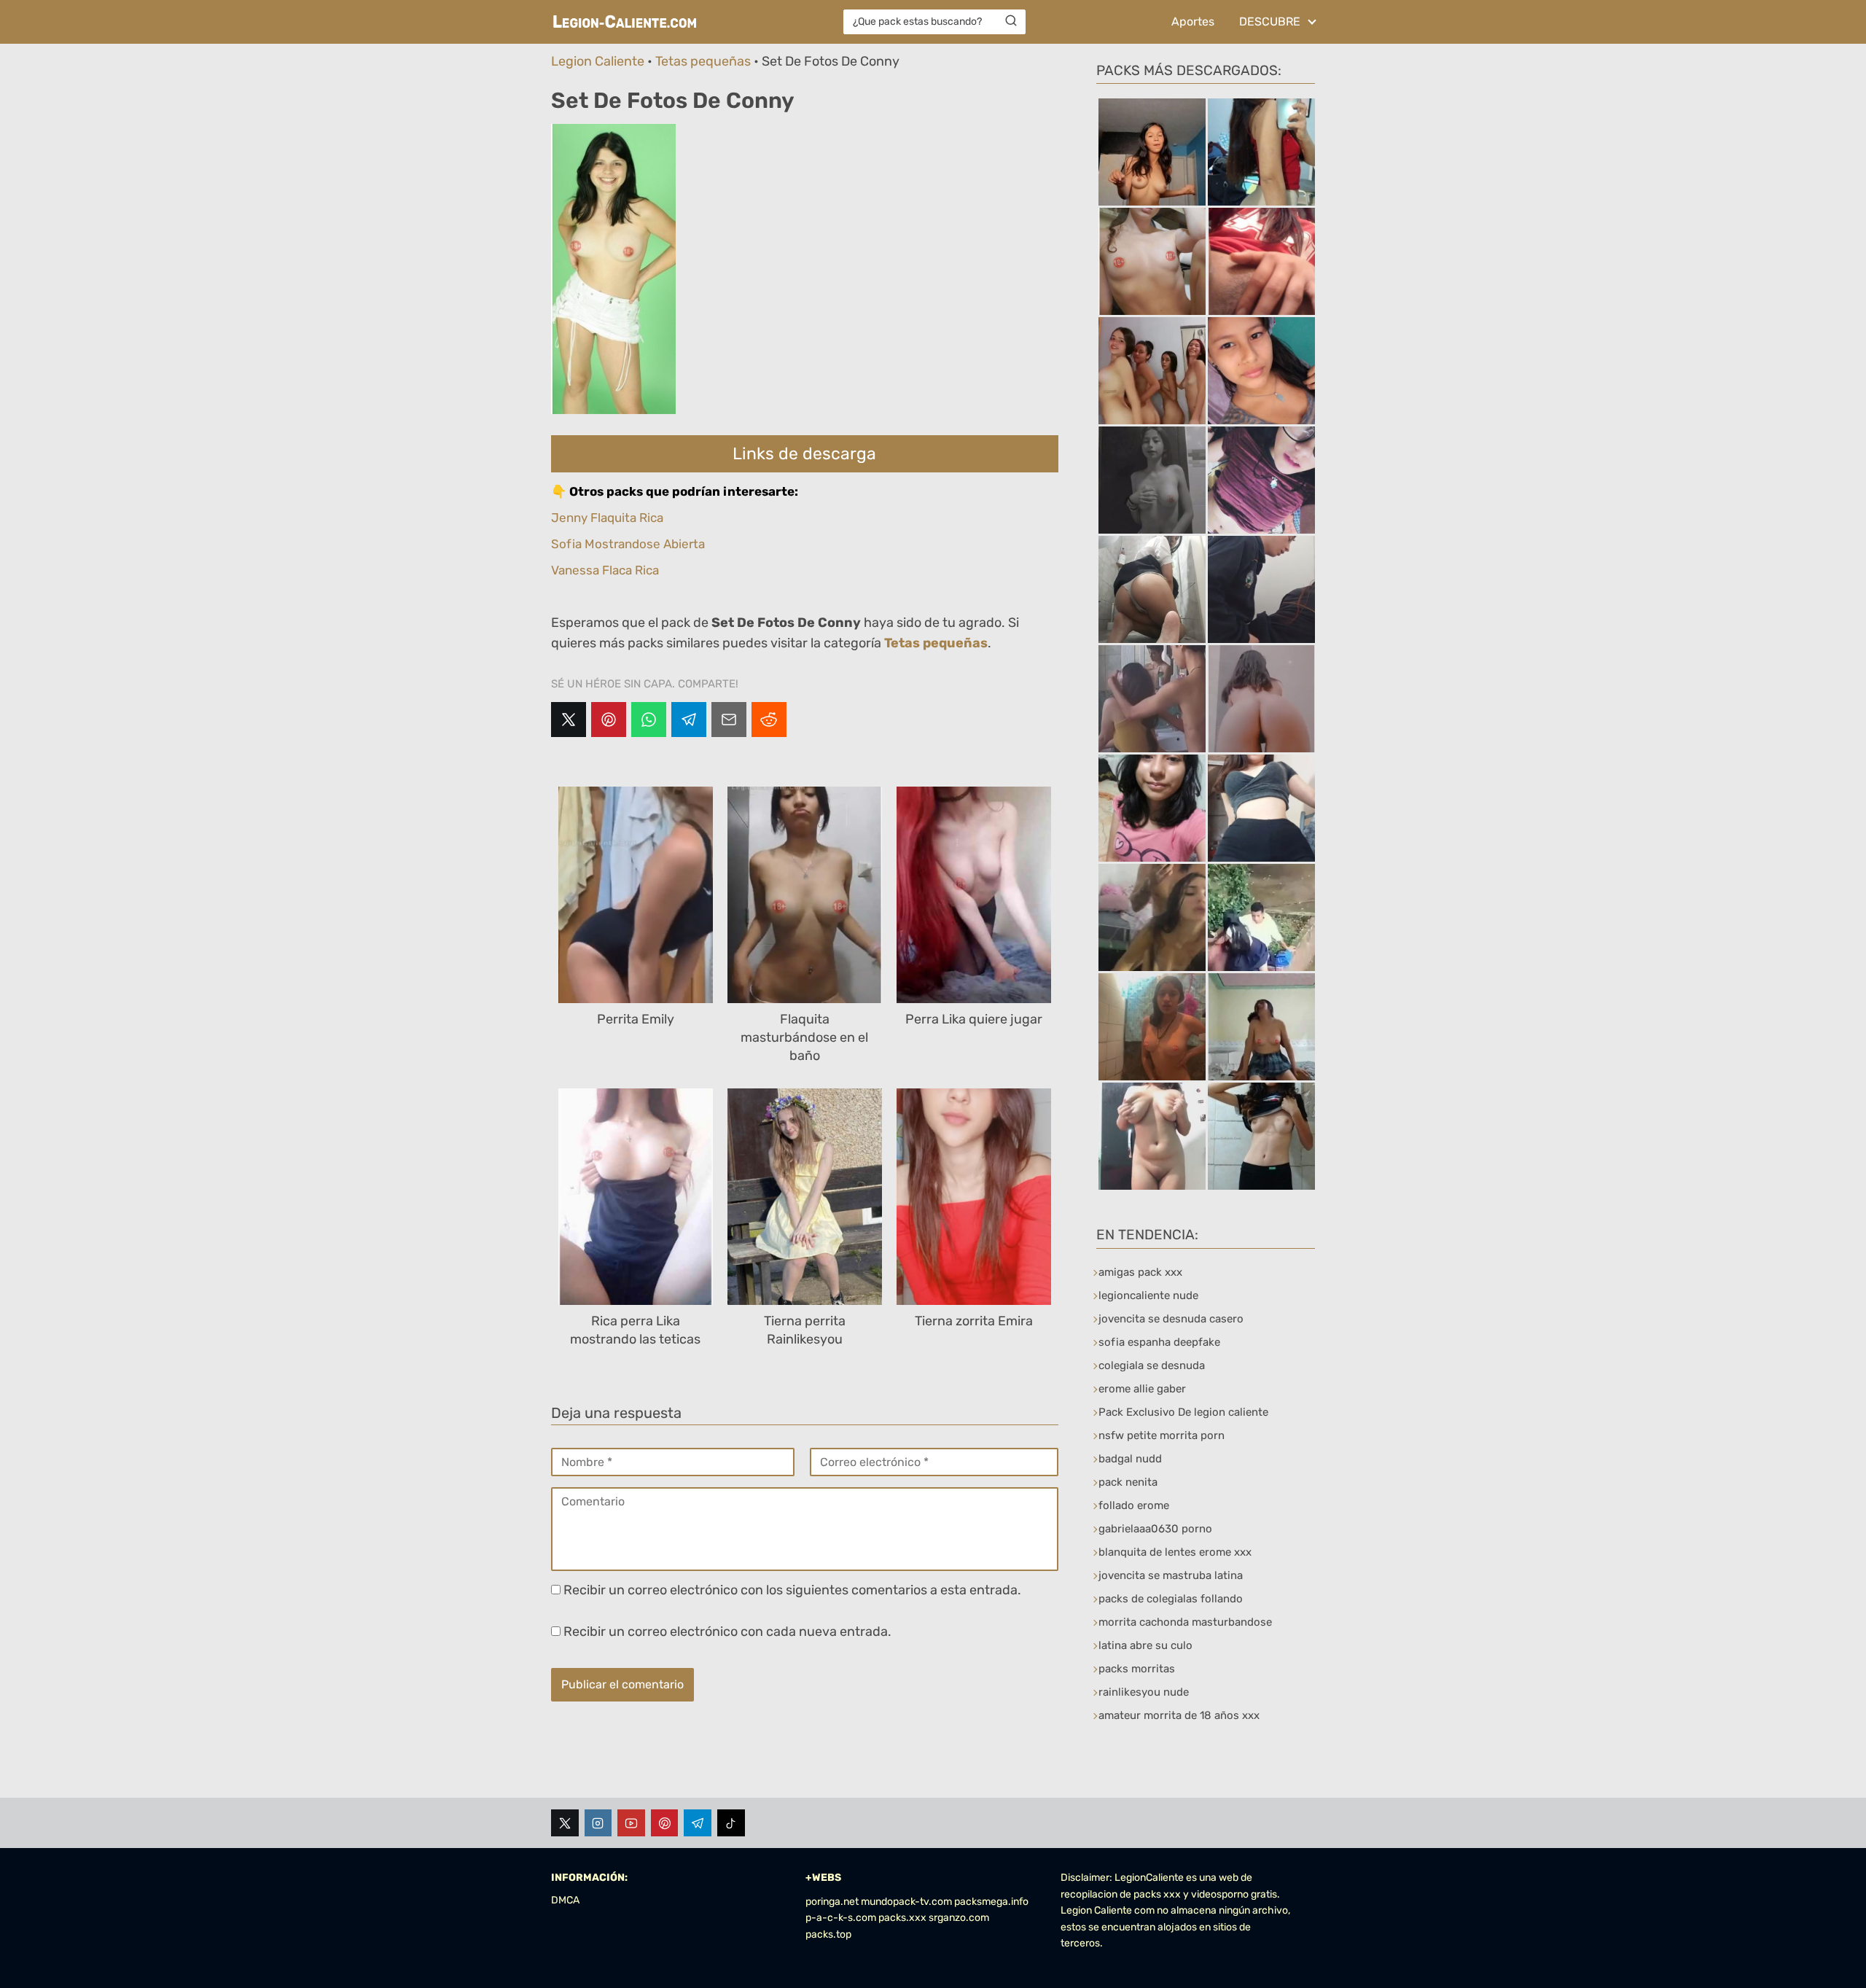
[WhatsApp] (649, 720)
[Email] (729, 720)
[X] (569, 720)
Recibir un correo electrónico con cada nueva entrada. (727, 1632)
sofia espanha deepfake (1159, 1342)
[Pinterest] (609, 720)
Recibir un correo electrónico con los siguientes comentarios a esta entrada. (792, 1590)
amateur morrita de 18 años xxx (1179, 1715)
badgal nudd (1130, 1459)
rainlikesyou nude (1144, 1692)
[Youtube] (631, 1823)
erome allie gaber (1142, 1389)
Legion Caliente (598, 61)
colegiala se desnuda (1152, 1365)
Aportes (1193, 22)
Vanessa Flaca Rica (605, 570)
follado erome (1134, 1505)
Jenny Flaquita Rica (607, 518)
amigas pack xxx (1140, 1272)
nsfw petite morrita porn (1162, 1435)
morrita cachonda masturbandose (1185, 1622)
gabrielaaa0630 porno (1155, 1529)
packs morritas (1137, 1669)
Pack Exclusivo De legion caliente (1183, 1412)
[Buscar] (1011, 21)
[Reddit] (769, 720)
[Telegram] (689, 720)
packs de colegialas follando (1171, 1599)
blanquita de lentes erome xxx (1175, 1552)
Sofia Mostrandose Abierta (628, 544)
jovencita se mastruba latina (1171, 1575)
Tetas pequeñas (703, 61)
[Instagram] (598, 1823)
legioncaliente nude (1148, 1295)
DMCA (565, 1900)
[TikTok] (731, 1823)
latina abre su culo (1145, 1645)
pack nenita (1128, 1482)
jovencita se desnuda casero (1171, 1319)
